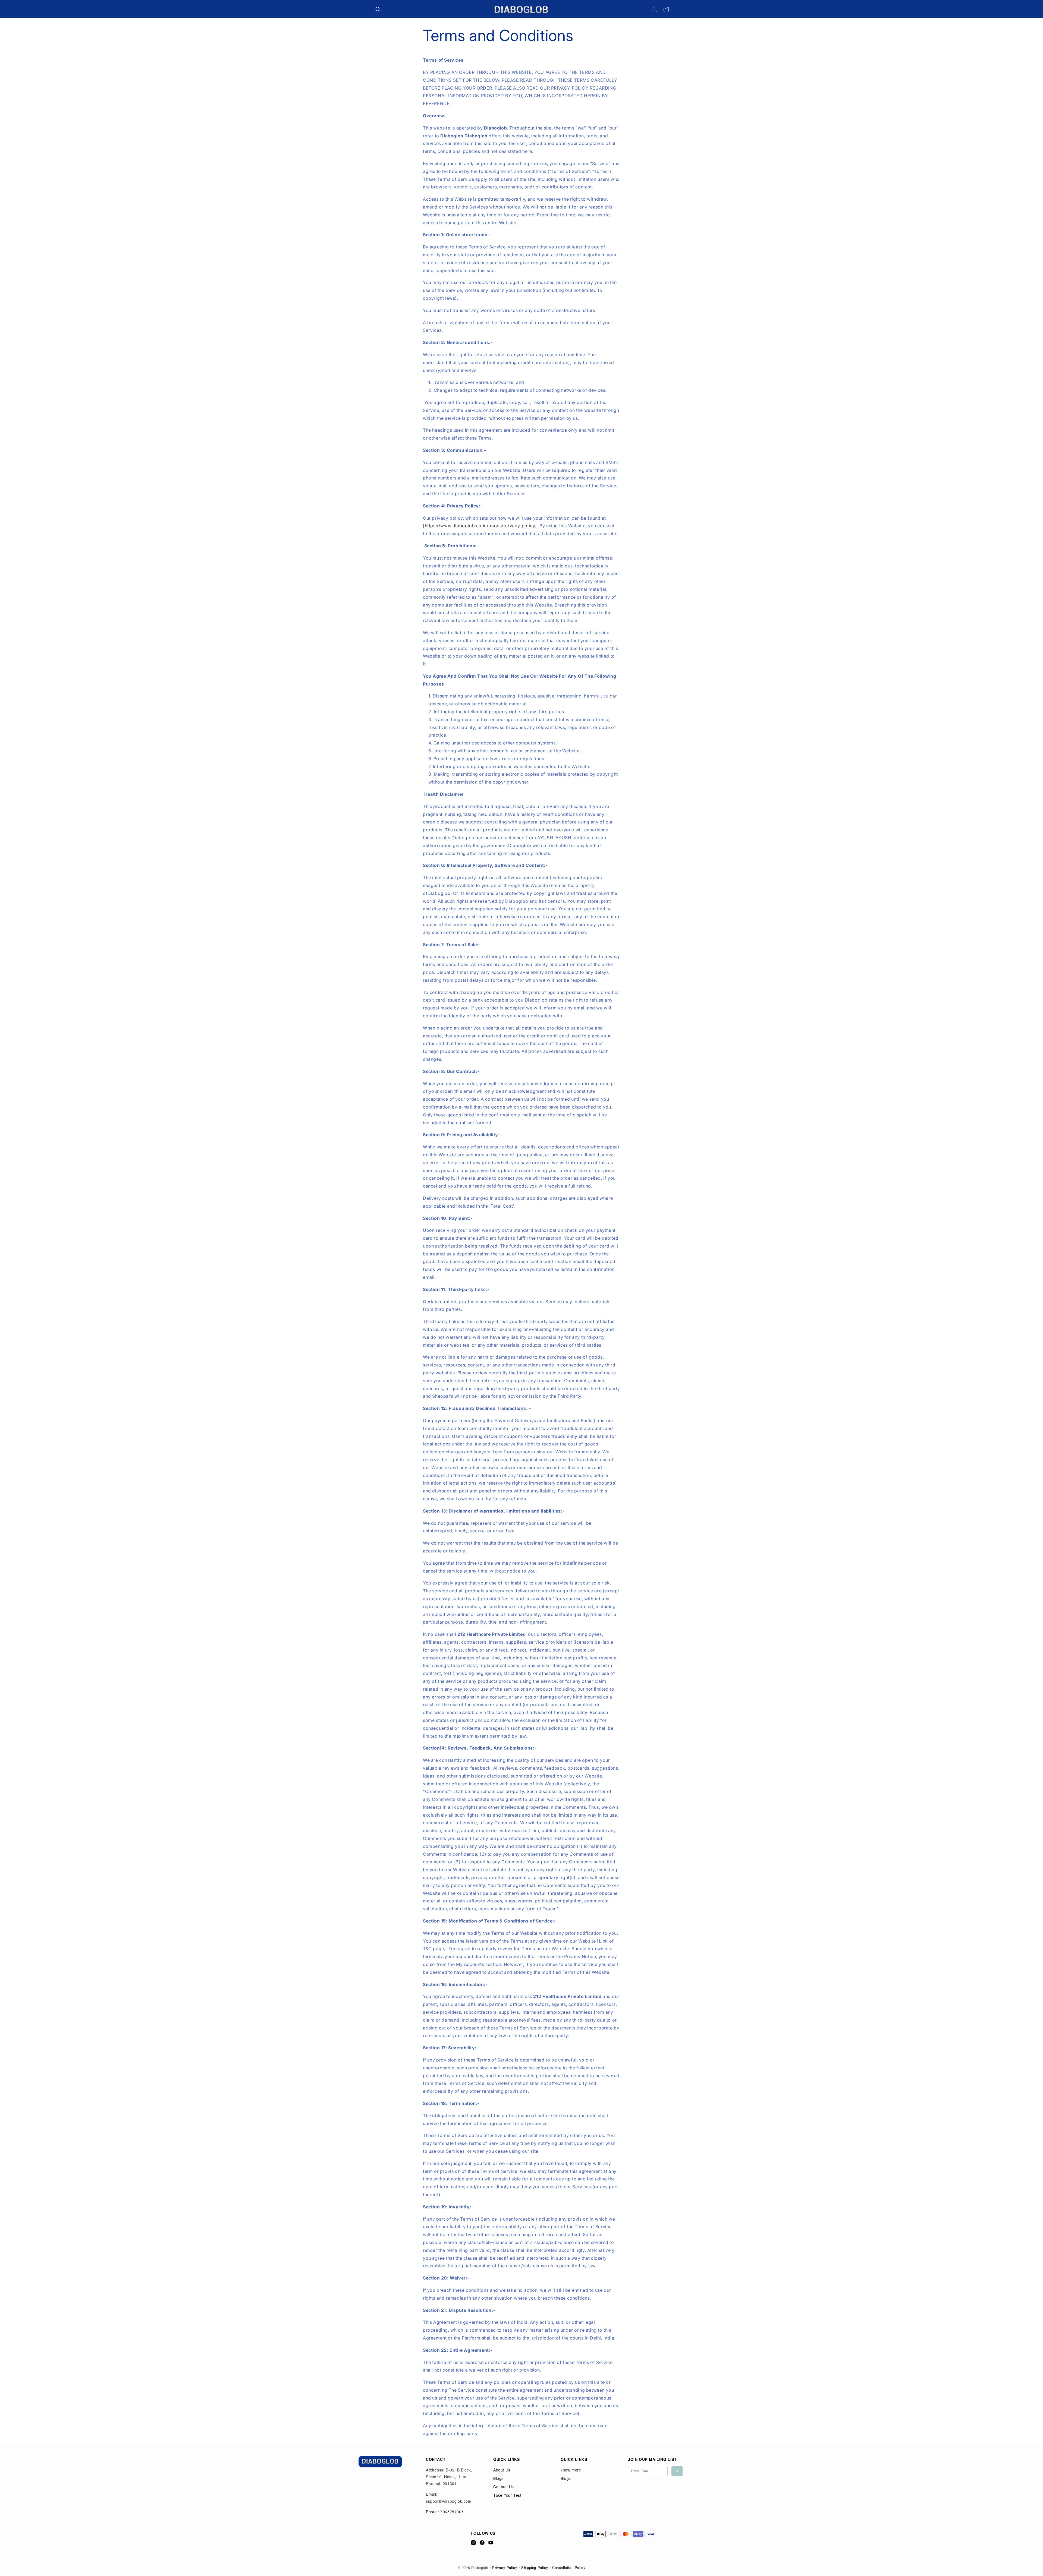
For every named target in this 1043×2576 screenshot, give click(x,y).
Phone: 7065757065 (445, 2512)
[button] (378, 10)
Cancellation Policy (569, 2567)
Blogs (498, 2478)
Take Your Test (507, 2495)
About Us (502, 2470)
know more (571, 2470)
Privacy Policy (505, 2567)
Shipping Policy (535, 2567)
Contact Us (504, 2487)
